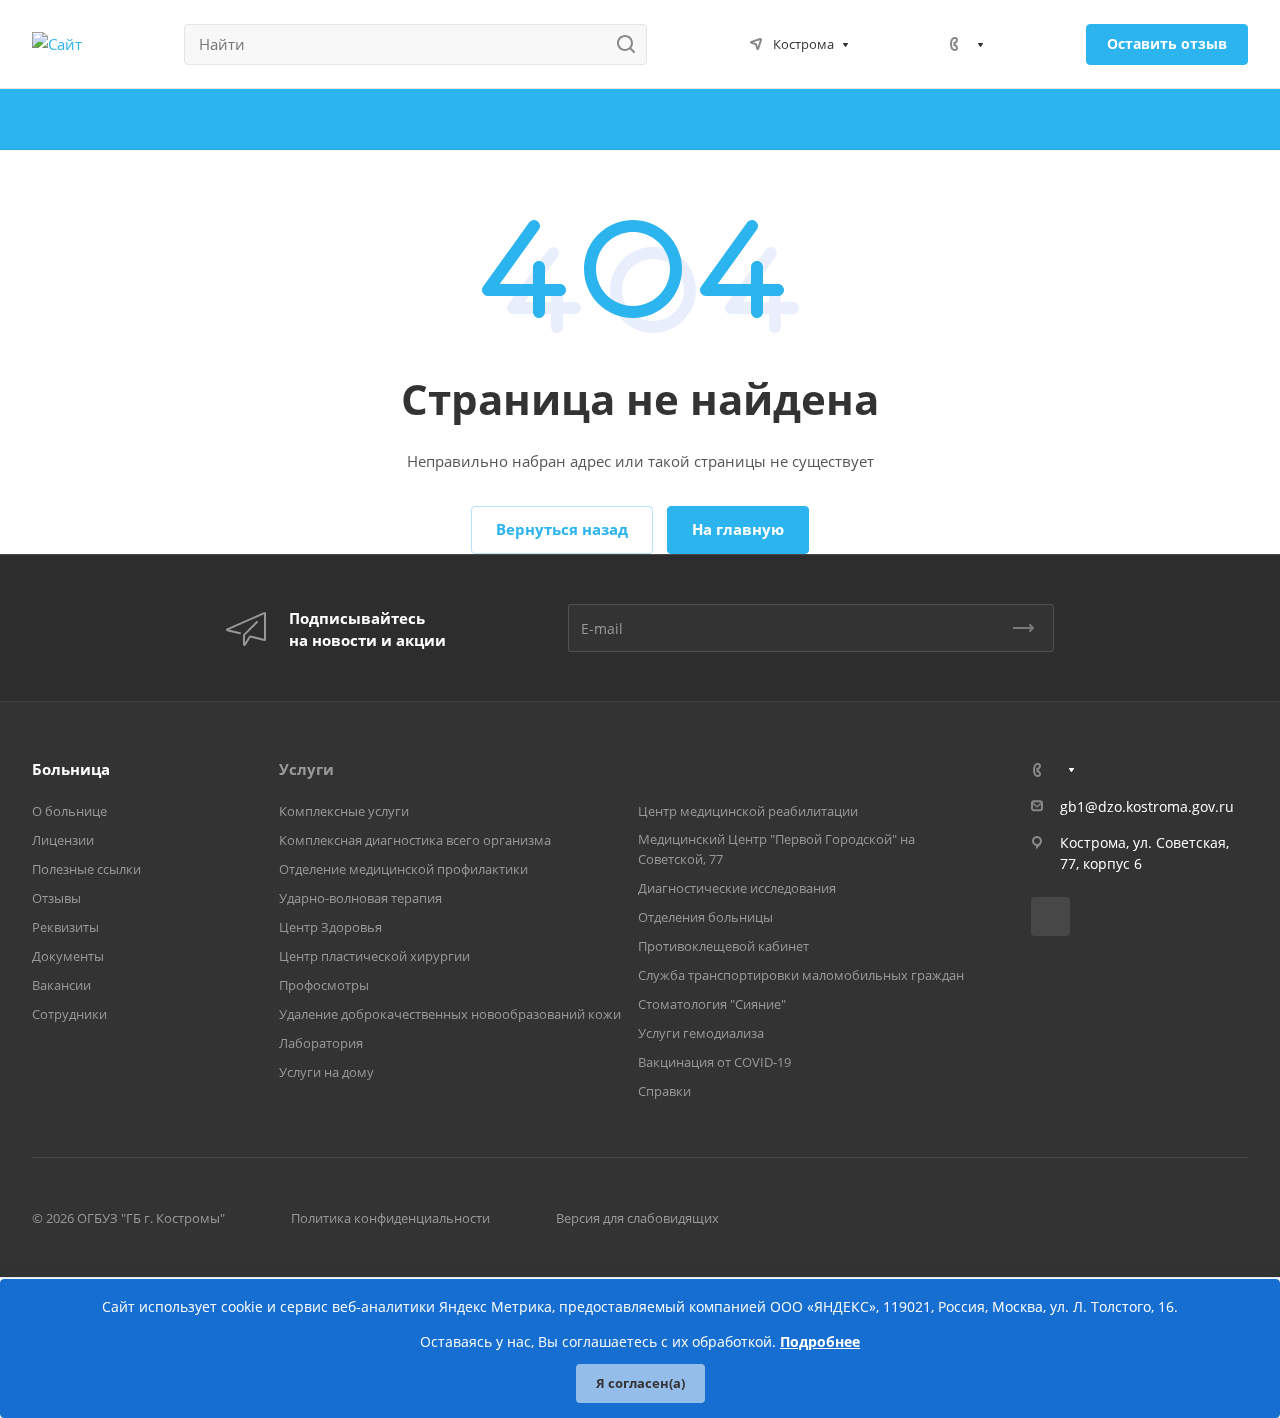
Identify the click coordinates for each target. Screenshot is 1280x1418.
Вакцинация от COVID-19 (714, 1062)
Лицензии (63, 840)
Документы (68, 956)
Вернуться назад (562, 529)
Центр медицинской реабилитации (748, 811)
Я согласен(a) (640, 1383)
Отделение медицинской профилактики (403, 869)
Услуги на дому (326, 1072)
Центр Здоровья (330, 927)
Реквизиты (65, 927)
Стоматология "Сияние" (712, 1004)
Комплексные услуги (344, 811)
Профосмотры (324, 985)
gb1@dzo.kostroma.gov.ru (1147, 806)
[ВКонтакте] (1050, 916)
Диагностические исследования (737, 888)
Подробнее (820, 1341)
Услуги (306, 769)
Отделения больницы (705, 917)
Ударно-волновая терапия (360, 898)
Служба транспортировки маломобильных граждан (801, 975)
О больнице (69, 811)
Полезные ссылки (86, 869)
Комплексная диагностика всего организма (415, 840)
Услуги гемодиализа (701, 1033)
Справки (664, 1091)
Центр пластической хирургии (374, 956)
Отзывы (56, 898)
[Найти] (631, 44)
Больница (71, 769)
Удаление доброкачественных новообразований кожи (450, 1014)
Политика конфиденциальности (390, 1218)
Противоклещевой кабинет (723, 946)
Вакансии (61, 985)
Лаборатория (321, 1043)
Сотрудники (69, 1014)
